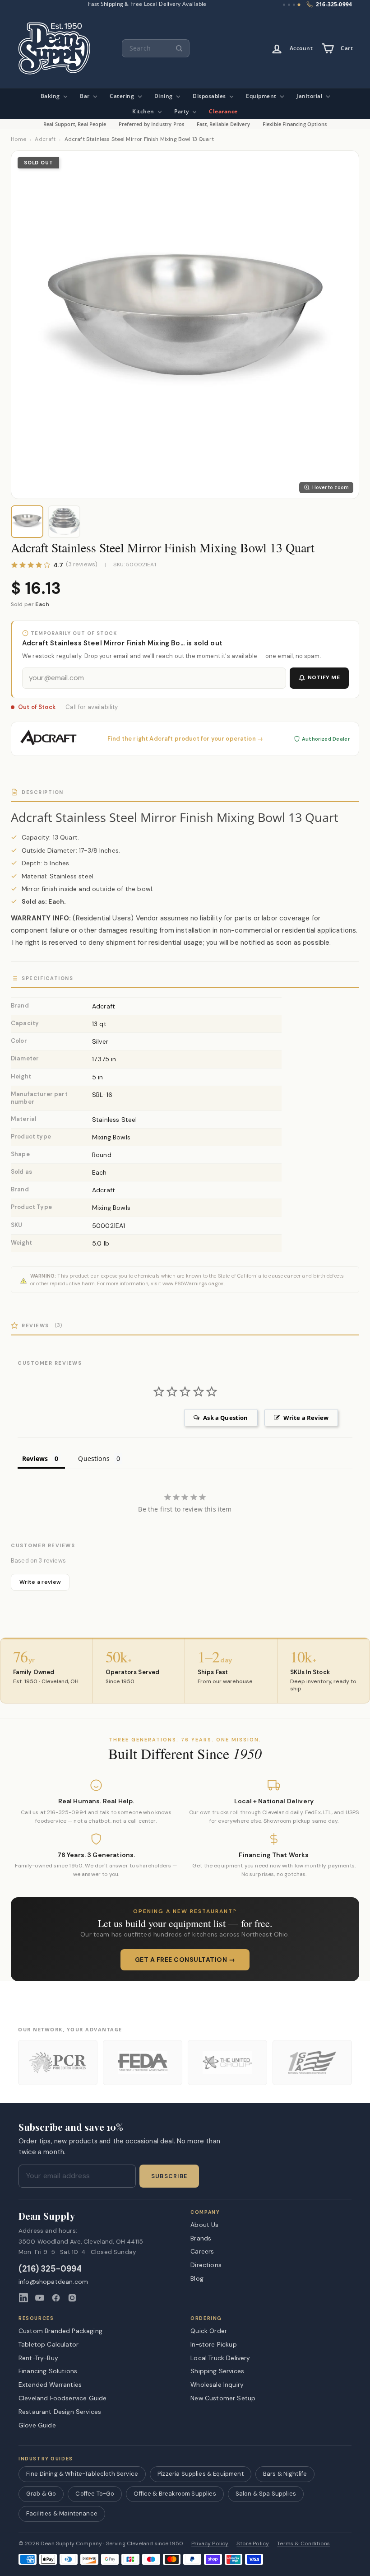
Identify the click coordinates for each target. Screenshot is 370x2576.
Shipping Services (217, 2371)
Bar (86, 96)
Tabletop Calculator (49, 2344)
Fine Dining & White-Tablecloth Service (82, 2474)
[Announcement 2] (289, 5)
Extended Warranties (50, 2385)
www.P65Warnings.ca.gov (193, 1283)
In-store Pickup (213, 2344)
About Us (204, 2225)
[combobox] (156, 48)
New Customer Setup (223, 2398)
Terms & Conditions (303, 2544)
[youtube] (40, 2298)
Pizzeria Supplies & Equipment (201, 2474)
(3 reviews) (82, 565)
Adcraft (45, 139)
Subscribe (169, 2176)
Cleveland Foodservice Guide (62, 2398)
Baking (51, 96)
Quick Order (209, 2331)
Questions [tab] (94, 1458)
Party (182, 111)
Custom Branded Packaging (60, 2331)
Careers (202, 2251)
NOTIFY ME (324, 677)
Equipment (262, 96)
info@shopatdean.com (53, 2282)
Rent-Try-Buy (38, 2358)
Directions (206, 2265)
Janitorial (310, 96)
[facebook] (56, 2298)
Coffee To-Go (95, 2494)
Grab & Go (41, 2494)
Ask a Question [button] (225, 1418)
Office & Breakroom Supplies (175, 2494)
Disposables (210, 96)
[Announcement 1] (284, 5)
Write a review (40, 1582)
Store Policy (253, 2544)
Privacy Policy (210, 2544)
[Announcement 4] (299, 5)
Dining (164, 96)
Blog (197, 2278)
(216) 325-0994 (50, 2269)
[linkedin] (23, 2298)
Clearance (223, 111)
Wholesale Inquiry (217, 2385)
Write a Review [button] (306, 1418)
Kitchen (144, 111)
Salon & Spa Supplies (266, 2494)
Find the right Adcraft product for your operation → (185, 739)
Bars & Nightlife (285, 2474)
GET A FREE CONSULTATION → (185, 1960)
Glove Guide (37, 2425)
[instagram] (72, 2298)
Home (18, 139)
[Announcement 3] (294, 5)
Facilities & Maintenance (62, 2513)
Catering (123, 96)
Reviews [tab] (35, 1458)
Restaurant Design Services (60, 2412)
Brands (201, 2238)
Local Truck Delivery (220, 2358)
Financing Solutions (48, 2371)
